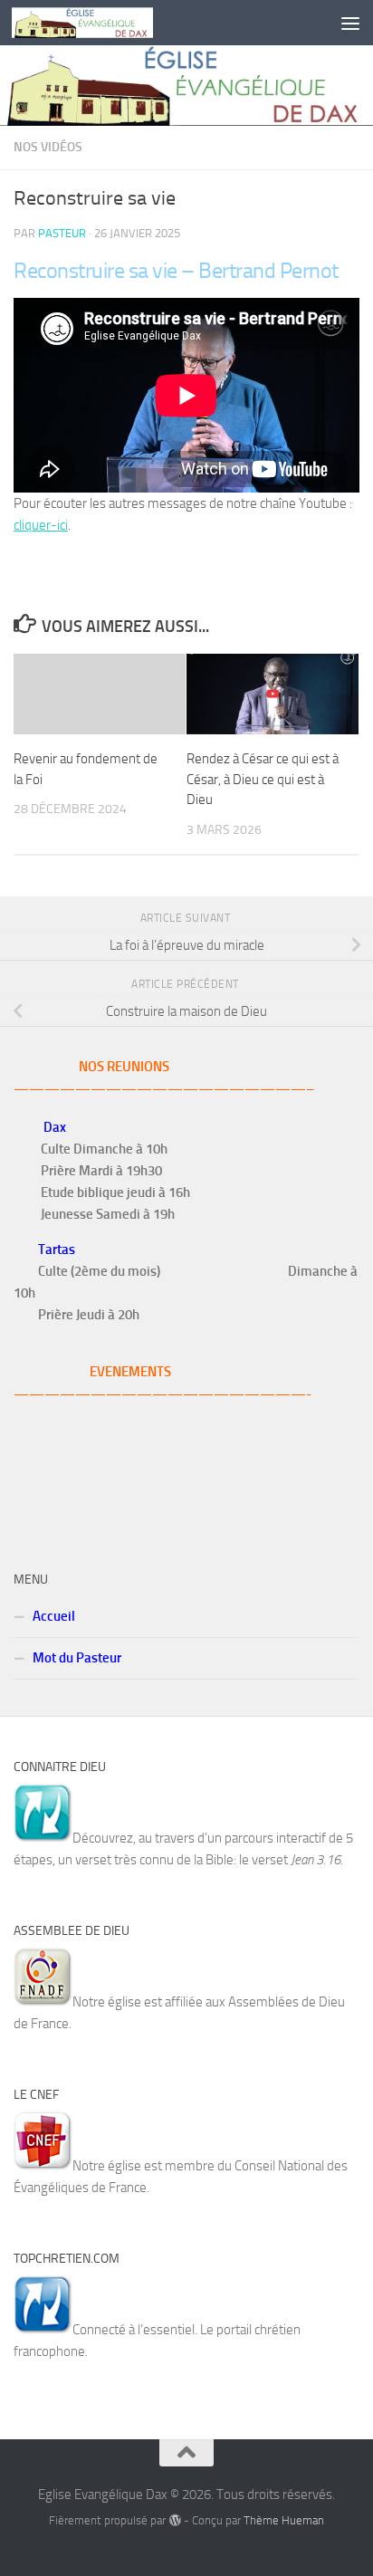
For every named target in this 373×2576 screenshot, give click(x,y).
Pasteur (62, 233)
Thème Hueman (284, 2520)
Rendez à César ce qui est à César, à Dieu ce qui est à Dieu (263, 779)
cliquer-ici (41, 525)
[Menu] (350, 23)
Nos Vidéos (48, 147)
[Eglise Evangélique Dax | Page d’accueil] (106, 23)
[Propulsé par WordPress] (174, 2520)
